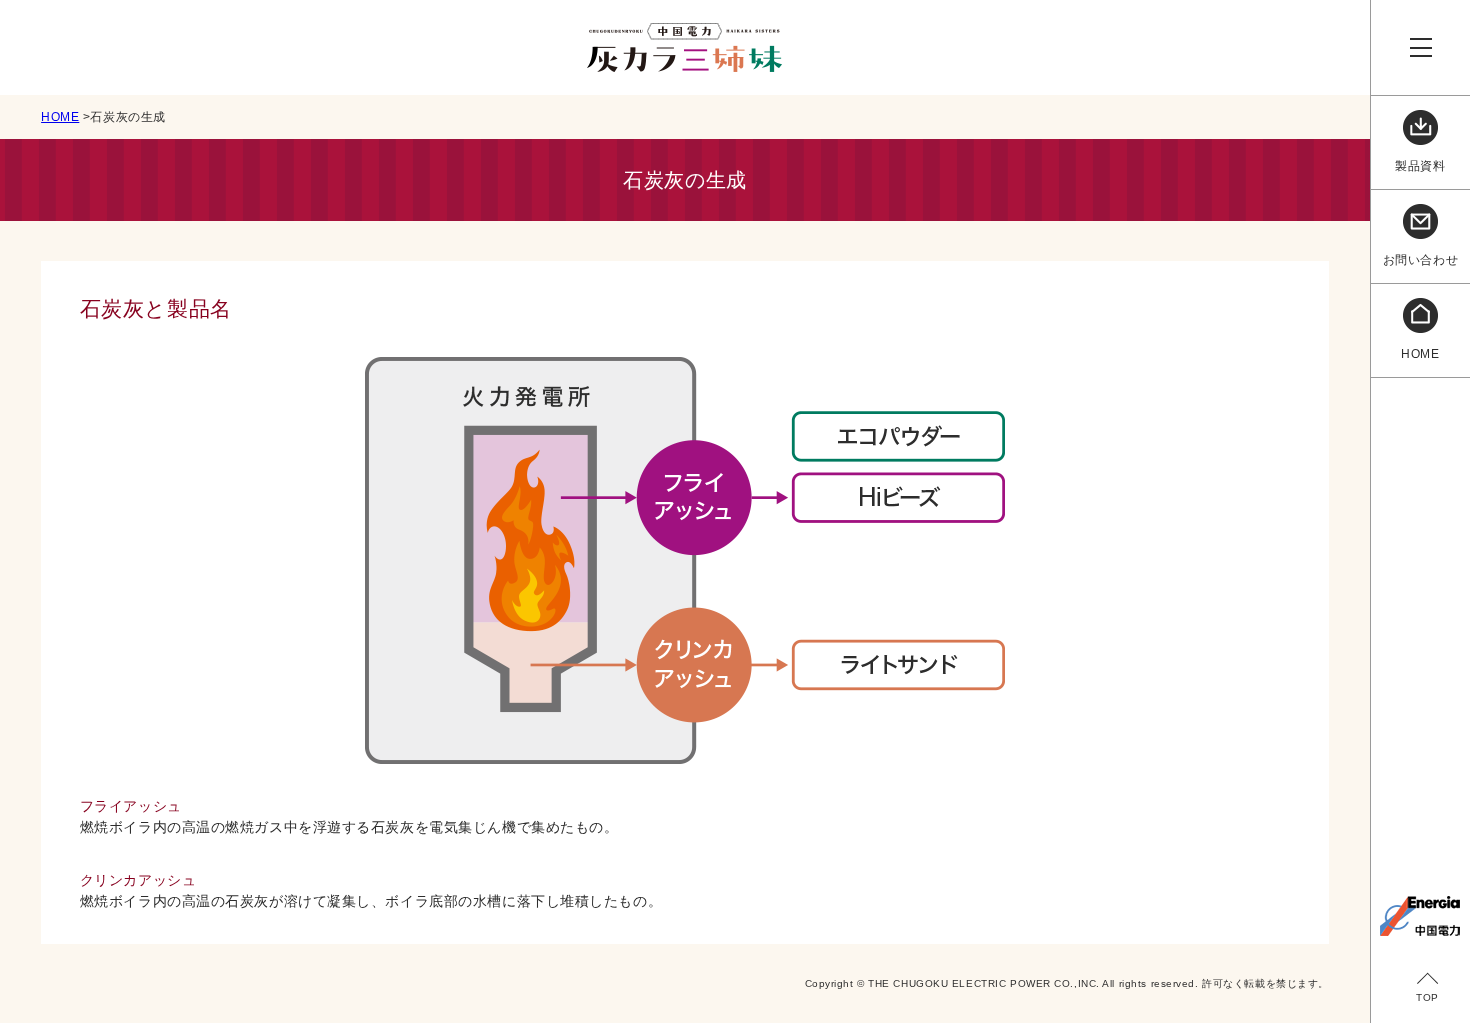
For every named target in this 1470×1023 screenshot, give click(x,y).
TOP (1427, 997)
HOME (60, 117)
